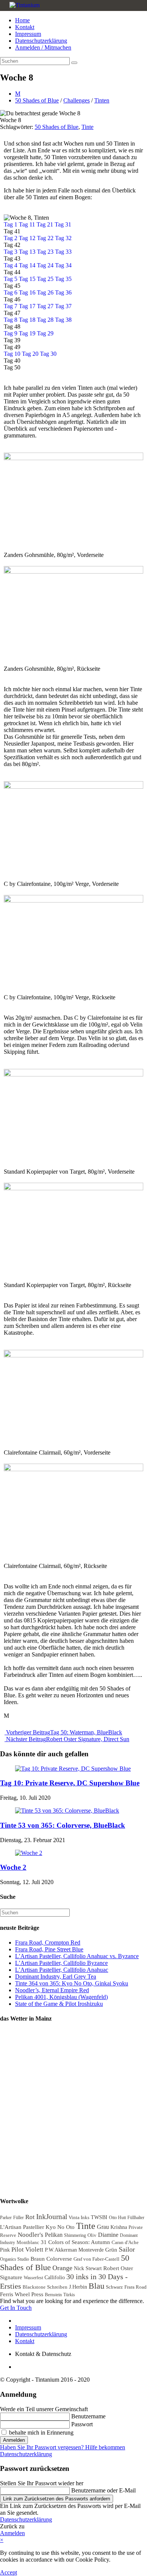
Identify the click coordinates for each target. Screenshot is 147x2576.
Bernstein (53, 2295)
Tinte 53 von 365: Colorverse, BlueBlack (63, 1825)
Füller (18, 2218)
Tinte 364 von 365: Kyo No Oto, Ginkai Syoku (72, 1983)
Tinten (102, 100)
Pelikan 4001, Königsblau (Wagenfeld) (61, 1997)
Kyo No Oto (60, 2227)
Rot (30, 2217)
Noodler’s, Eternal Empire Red (52, 1990)
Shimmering (75, 2235)
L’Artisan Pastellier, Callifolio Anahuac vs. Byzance (77, 1956)
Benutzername (88, 2416)
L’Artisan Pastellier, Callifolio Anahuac (62, 1970)
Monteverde (91, 2250)
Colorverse (59, 2259)
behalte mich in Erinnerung (41, 2433)
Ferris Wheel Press (22, 2294)
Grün (111, 2250)
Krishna (119, 2227)
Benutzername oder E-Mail (103, 2490)
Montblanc (28, 2242)
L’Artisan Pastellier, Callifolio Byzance (61, 1963)
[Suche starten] (74, 63)
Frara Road (136, 2287)
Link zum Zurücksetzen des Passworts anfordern (57, 2499)
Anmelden (14, 2440)
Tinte (87, 127)
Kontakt (25, 27)
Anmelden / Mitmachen (43, 47)
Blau (96, 2286)
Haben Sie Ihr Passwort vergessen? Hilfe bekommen (63, 2447)
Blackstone (34, 2287)
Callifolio (55, 2277)
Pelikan (54, 2235)
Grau (103, 2227)
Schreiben (57, 2287)
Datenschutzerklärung (41, 41)
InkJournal (52, 2217)
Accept (8, 2572)
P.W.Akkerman (61, 2250)
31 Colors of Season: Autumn (75, 2242)
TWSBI (99, 2217)
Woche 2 (13, 1867)
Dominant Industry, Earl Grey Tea (56, 1977)
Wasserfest (33, 2278)
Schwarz (114, 2287)
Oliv (92, 2235)
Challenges (77, 100)
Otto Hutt (117, 2218)
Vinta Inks (79, 2217)
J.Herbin (78, 2287)
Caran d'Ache (125, 2242)
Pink (5, 2250)
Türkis (69, 2295)
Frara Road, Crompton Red (48, 1942)
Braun (38, 2259)
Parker (6, 2218)
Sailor (127, 2249)
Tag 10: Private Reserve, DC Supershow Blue (70, 1783)
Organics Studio (15, 2259)
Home (22, 20)
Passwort (82, 2424)
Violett (34, 2250)
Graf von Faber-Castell (96, 2259)
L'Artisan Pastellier (22, 2227)
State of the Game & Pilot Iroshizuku (59, 2004)
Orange (62, 2268)
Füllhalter (136, 2218)
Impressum (28, 34)
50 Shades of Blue (37, 100)
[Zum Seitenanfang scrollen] (17, 2367)
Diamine (108, 2235)
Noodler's (31, 2235)
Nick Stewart (88, 2268)
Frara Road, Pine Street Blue (49, 1949)
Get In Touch (16, 2308)
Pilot (18, 2250)
